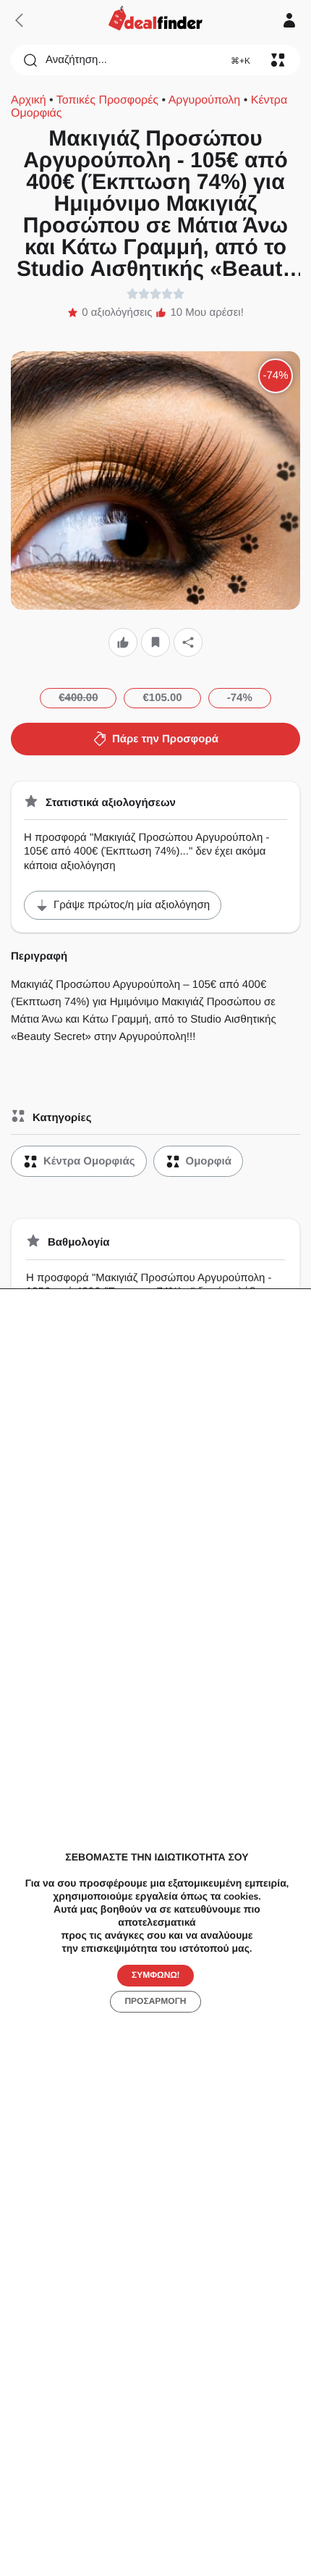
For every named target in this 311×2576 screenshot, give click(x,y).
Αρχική (29, 100)
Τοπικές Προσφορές (107, 100)
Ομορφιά (209, 1161)
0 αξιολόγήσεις (117, 312)
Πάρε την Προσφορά (165, 739)
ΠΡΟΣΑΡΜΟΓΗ (155, 2001)
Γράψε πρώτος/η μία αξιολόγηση (132, 905)
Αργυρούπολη (205, 100)
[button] (123, 643)
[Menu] (278, 60)
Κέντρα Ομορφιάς (89, 1161)
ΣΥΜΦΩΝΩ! (155, 1975)
